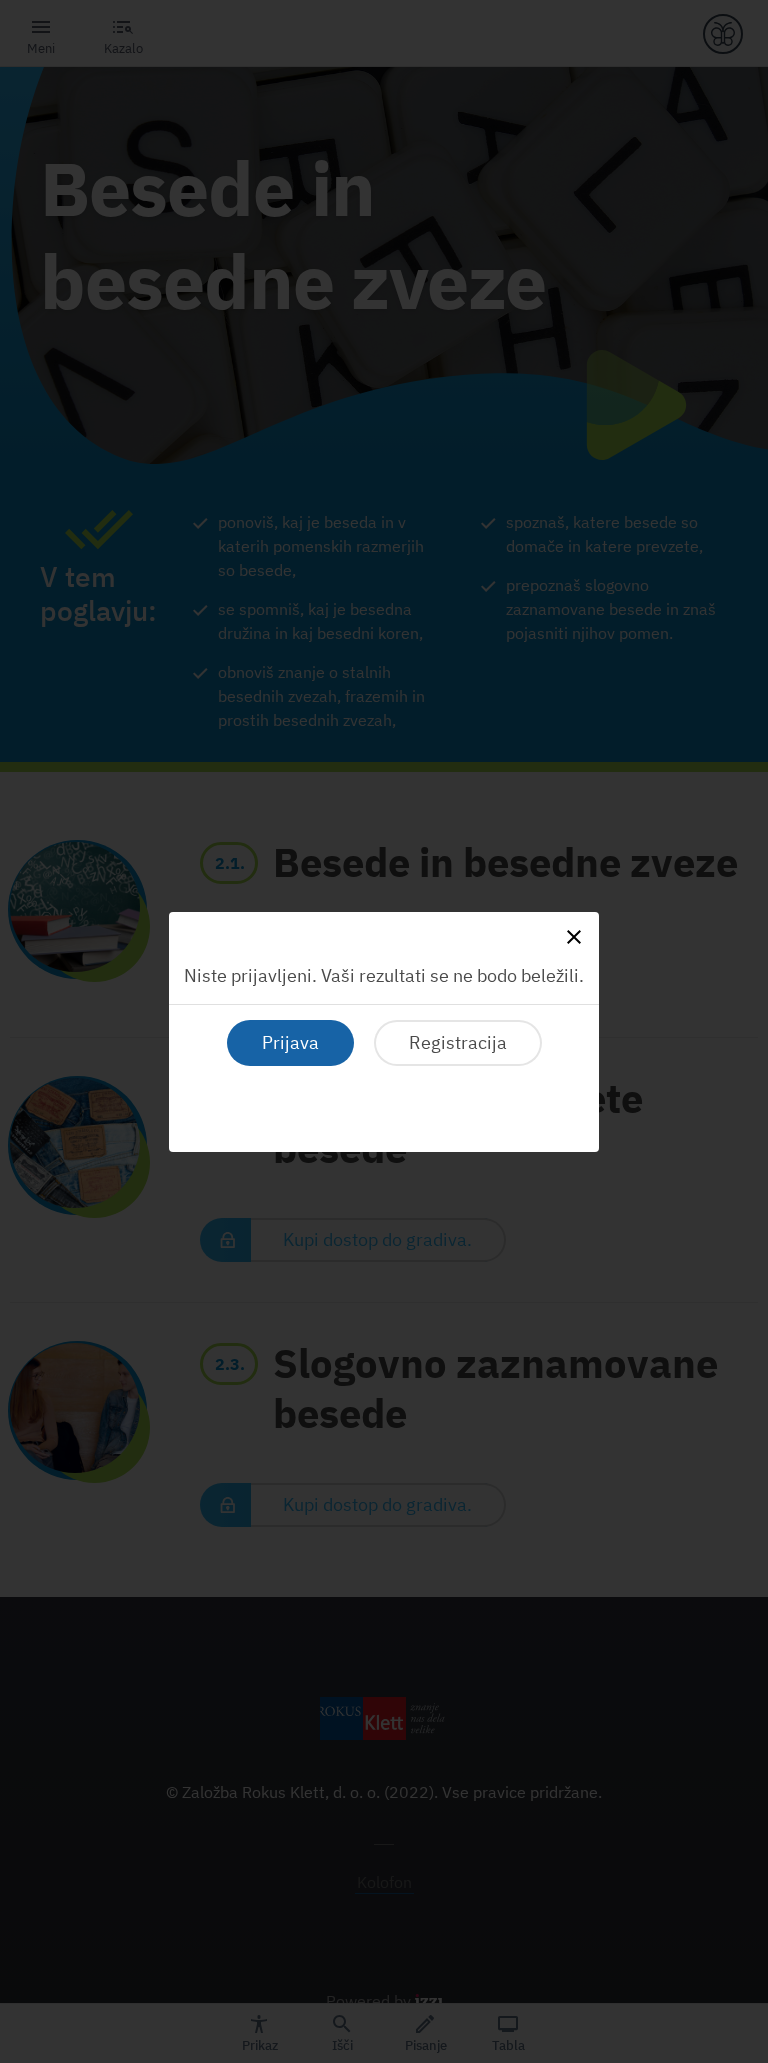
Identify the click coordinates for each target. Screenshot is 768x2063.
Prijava (290, 1042)
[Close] (574, 937)
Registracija (458, 1042)
